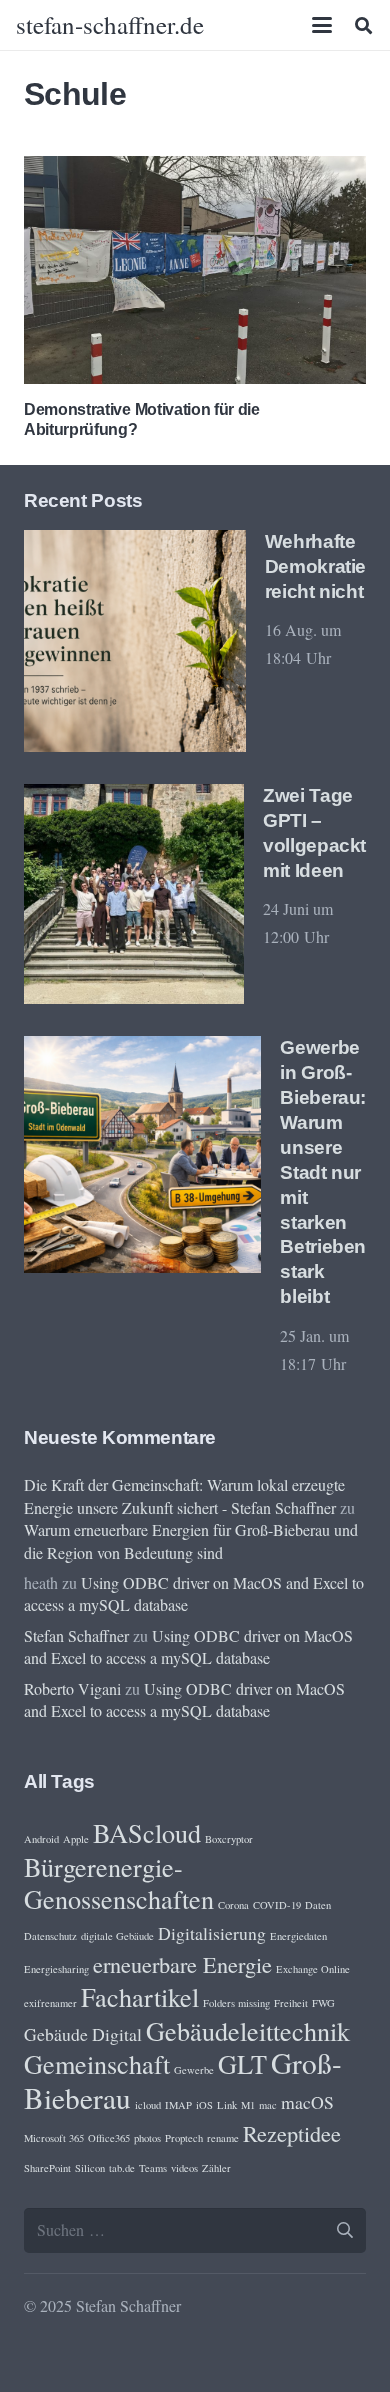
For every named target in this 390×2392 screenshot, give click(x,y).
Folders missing (236, 2003)
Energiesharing (56, 1969)
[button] (323, 25)
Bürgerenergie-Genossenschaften (119, 1882)
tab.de (122, 2168)
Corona (233, 1905)
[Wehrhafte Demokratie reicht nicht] (135, 641)
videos (184, 2168)
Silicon (90, 2168)
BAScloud (147, 1832)
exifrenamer (50, 2003)
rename (223, 2138)
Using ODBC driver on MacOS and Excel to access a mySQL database (188, 1646)
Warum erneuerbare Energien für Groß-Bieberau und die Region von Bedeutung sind (191, 1540)
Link (227, 2105)
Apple (76, 1839)
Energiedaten (298, 1936)
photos (147, 2138)
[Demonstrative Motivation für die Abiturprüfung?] (195, 270)
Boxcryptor (229, 1839)
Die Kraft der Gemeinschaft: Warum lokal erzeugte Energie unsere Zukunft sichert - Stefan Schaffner (184, 1495)
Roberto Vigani (72, 1688)
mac (268, 2105)
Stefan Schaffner (76, 1635)
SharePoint (47, 2168)
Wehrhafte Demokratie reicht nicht (315, 566)
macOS (307, 2102)
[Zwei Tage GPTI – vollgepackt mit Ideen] (134, 894)
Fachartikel (140, 1996)
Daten (318, 1905)
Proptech (184, 2138)
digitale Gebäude (117, 1936)
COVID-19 (277, 1905)
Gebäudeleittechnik (248, 2030)
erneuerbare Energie (182, 1964)
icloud (148, 2105)
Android (41, 1839)
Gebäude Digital (83, 2034)
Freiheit (291, 2003)
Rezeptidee (292, 2133)
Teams (153, 2168)
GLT (242, 2063)
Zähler (216, 2168)
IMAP (178, 2105)
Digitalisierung (212, 1933)
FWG (323, 2003)
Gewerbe (194, 2070)
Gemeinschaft (97, 2063)
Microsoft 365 (54, 2138)
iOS (204, 2105)
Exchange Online (313, 1969)
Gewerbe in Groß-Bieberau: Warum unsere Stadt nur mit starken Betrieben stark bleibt (323, 1172)
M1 (248, 2105)
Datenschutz (50, 1936)
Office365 (109, 2138)
